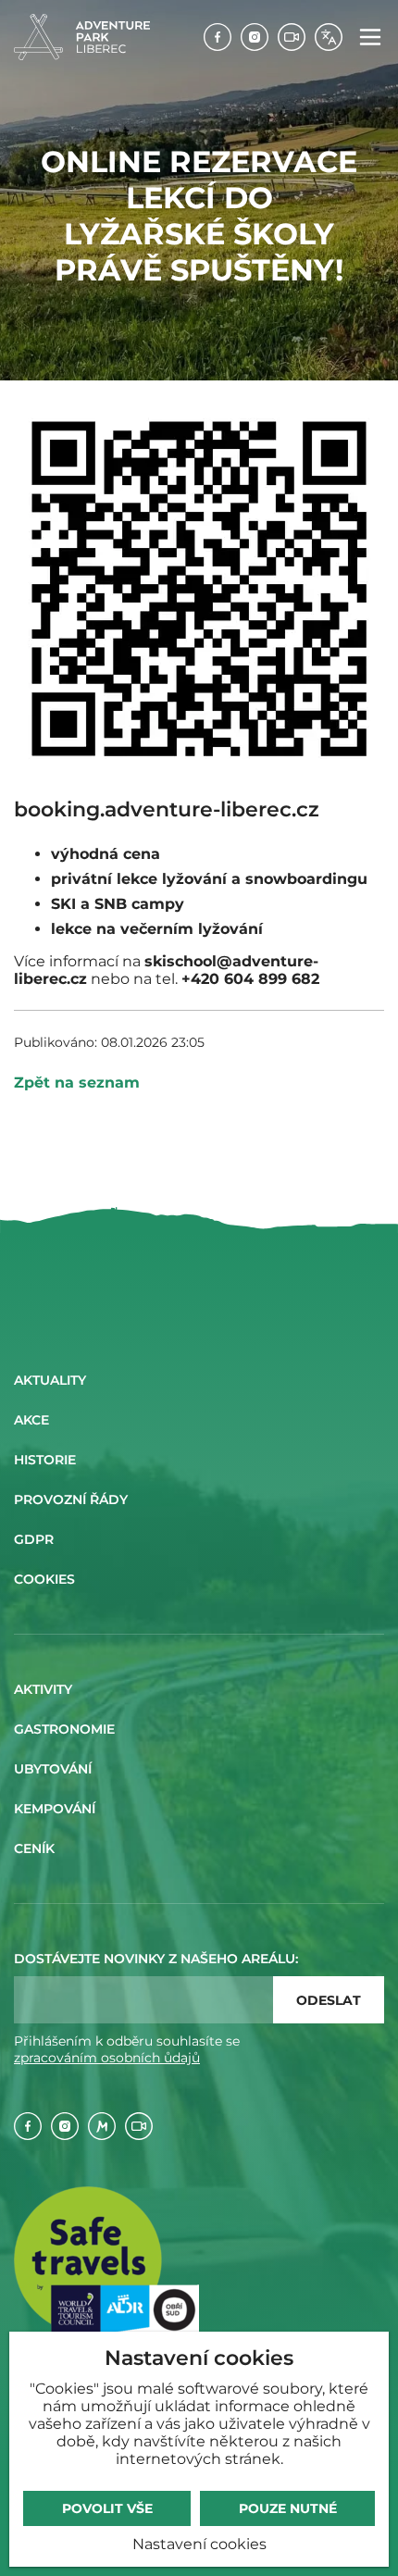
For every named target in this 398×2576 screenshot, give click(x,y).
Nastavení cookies (199, 2544)
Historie (45, 1460)
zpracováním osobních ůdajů (107, 2058)
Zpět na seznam (77, 1083)
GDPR (34, 1539)
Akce (31, 1420)
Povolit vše (107, 2508)
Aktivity (43, 1689)
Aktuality (50, 1380)
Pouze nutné (288, 2508)
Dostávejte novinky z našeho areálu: (156, 1959)
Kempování (55, 1809)
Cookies (44, 1579)
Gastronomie (64, 1729)
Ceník (34, 1848)
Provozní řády (71, 1500)
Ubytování (53, 1769)
